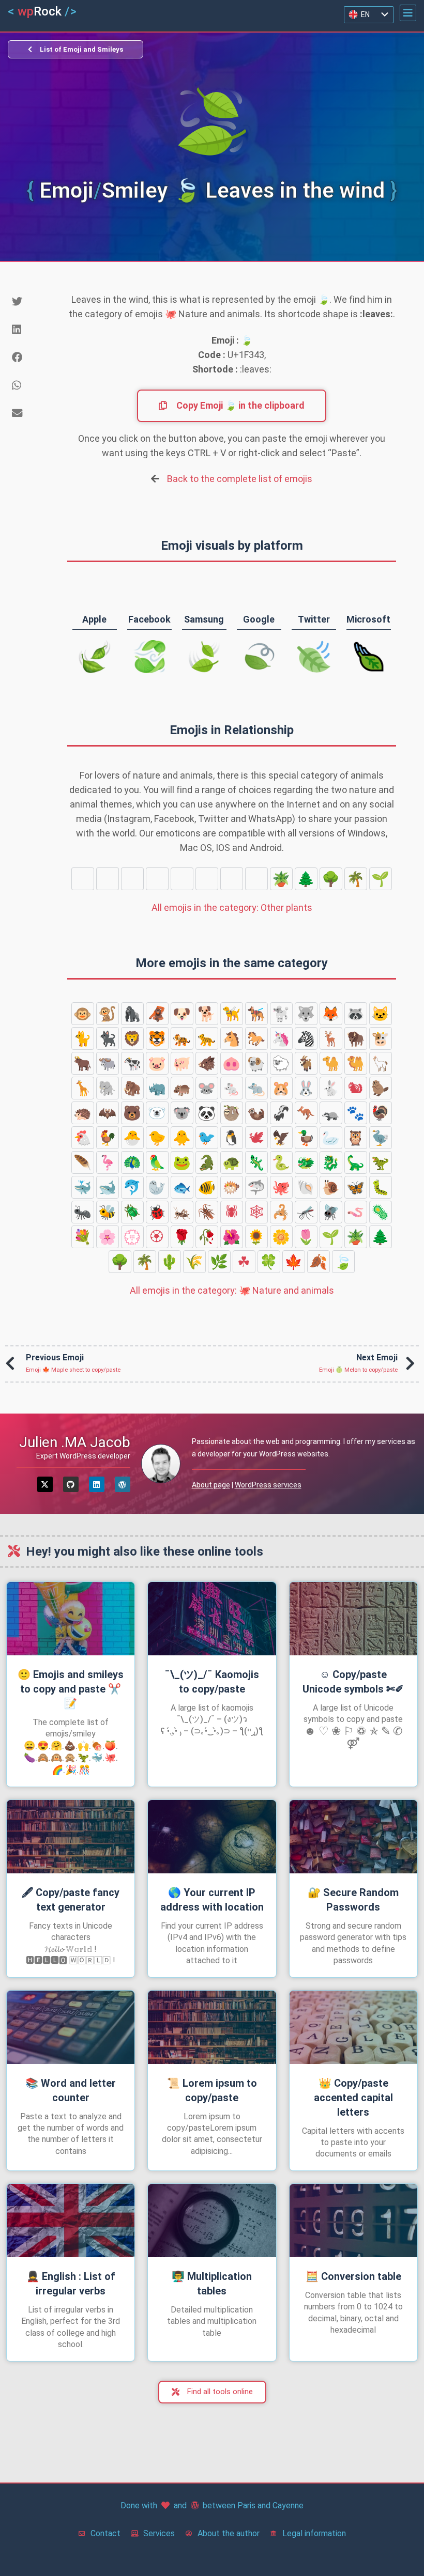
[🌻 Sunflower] (256, 1237)
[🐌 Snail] (331, 1187)
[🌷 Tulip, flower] (306, 1237)
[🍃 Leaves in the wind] (108, 879)
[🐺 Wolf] (306, 1014)
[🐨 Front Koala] (182, 1113)
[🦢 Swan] (331, 1138)
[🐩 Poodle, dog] (281, 1014)
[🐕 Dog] (207, 1014)
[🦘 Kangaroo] (306, 1113)
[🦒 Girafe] (83, 1088)
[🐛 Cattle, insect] (381, 1187)
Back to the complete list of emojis (240, 479)
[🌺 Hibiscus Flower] (232, 1237)
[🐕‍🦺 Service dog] (256, 1014)
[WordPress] (123, 1484)
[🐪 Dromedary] (331, 1063)
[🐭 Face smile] (207, 1088)
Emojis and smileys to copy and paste (71, 1689)
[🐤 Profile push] (157, 1138)
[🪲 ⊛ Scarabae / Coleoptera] (132, 1212)
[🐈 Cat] (83, 1038)
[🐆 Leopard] (207, 1038)
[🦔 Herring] (83, 1113)
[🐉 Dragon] (331, 1162)
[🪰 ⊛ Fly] (331, 1212)
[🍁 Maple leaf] (182, 879)
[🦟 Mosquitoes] (306, 1212)
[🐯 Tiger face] (157, 1038)
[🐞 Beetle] (157, 1212)
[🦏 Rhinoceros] (157, 1088)
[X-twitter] (45, 1484)
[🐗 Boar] (207, 1063)
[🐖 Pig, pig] (182, 1063)
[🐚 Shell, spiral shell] (306, 1187)
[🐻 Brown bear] (132, 1113)
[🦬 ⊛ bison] (356, 1038)
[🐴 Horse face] (232, 1038)
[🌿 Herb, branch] (256, 879)
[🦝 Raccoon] (356, 1014)
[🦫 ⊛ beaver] (381, 1088)
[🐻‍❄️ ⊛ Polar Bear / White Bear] (157, 1113)
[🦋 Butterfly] (356, 1187)
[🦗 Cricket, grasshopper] (182, 1212)
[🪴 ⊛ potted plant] (281, 879)
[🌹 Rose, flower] (182, 1237)
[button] (408, 13)
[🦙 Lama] (381, 1063)
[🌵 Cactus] (207, 879)
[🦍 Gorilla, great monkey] (132, 1014)
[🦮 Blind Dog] (232, 1014)
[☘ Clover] (132, 879)
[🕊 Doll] (256, 1138)
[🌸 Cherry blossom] (108, 1237)
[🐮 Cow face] (381, 1038)
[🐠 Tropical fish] (207, 1187)
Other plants (232, 907)
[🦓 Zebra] (306, 1038)
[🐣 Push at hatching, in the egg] (132, 1138)
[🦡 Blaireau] (331, 1113)
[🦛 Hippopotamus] (182, 1088)
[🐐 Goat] (306, 1063)
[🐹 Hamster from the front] (281, 1088)
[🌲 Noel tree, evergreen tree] (306, 879)
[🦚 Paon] (132, 1162)
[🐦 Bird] (207, 1138)
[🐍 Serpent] (281, 1162)
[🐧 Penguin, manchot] (232, 1138)
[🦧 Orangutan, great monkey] (157, 1014)
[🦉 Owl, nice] (356, 1138)
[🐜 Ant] (83, 1212)
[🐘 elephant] (108, 1088)
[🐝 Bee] (108, 1212)
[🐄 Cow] (132, 1063)
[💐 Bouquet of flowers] (83, 1237)
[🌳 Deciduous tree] (331, 879)
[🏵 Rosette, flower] (157, 1237)
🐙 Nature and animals (232, 1290)
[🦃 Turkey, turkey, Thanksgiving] (381, 1113)
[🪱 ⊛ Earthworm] (356, 1212)
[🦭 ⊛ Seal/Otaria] (157, 1187)
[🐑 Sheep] (281, 1063)
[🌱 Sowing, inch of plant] (381, 879)
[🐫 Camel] (356, 1063)
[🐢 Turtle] (232, 1162)
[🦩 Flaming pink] (108, 1162)
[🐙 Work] (281, 1187)
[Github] (71, 1484)
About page (211, 1485)
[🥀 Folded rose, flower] (207, 1237)
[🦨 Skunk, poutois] (281, 1113)
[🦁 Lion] (132, 1038)
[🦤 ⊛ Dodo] (381, 1138)
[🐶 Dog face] (182, 1014)
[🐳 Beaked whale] (83, 1187)
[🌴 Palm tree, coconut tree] (356, 879)
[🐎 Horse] (256, 1038)
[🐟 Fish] (182, 1187)
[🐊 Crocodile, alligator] (207, 1162)
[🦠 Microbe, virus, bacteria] (381, 1212)
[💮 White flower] (132, 1237)
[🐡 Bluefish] (232, 1187)
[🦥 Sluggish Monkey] (232, 1113)
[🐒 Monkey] (108, 1014)
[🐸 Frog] (182, 1162)
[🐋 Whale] (108, 1187)
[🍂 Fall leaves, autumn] (83, 879)
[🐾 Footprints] (356, 1113)
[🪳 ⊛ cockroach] (207, 1212)
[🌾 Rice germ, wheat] (232, 879)
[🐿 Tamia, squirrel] (356, 1088)
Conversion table (353, 2276)
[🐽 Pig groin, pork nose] (232, 1063)
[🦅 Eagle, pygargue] (281, 1138)
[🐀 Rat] (256, 1088)
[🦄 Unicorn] (281, 1038)
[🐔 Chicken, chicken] (83, 1138)
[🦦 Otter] (256, 1113)
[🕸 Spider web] (256, 1212)
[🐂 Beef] (83, 1063)
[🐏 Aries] (256, 1063)
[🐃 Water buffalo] (108, 1063)
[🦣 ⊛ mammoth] (132, 1088)
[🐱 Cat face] (381, 1014)
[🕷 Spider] (232, 1212)
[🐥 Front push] (182, 1138)
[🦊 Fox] (331, 1014)
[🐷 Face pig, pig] (157, 1063)
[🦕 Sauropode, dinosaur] (356, 1162)
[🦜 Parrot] (157, 1162)
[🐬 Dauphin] (132, 1187)
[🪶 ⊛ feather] (83, 1162)
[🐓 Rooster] (108, 1138)
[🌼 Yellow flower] (281, 1237)
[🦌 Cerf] (331, 1038)
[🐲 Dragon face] (306, 1162)
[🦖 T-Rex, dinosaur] (381, 1162)
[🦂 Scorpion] (281, 1212)
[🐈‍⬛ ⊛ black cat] (108, 1038)
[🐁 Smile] (232, 1088)
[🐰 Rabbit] (306, 1088)
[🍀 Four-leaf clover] (157, 879)
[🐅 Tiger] (182, 1038)
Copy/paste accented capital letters (353, 2098)
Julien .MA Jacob (75, 1442)
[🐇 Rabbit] (331, 1088)
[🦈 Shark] (256, 1187)
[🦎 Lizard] (256, 1162)
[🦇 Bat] (108, 1113)
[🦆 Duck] (306, 1138)
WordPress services (268, 1485)
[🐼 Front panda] (207, 1113)
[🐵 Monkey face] (83, 1014)
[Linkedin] (97, 1484)
